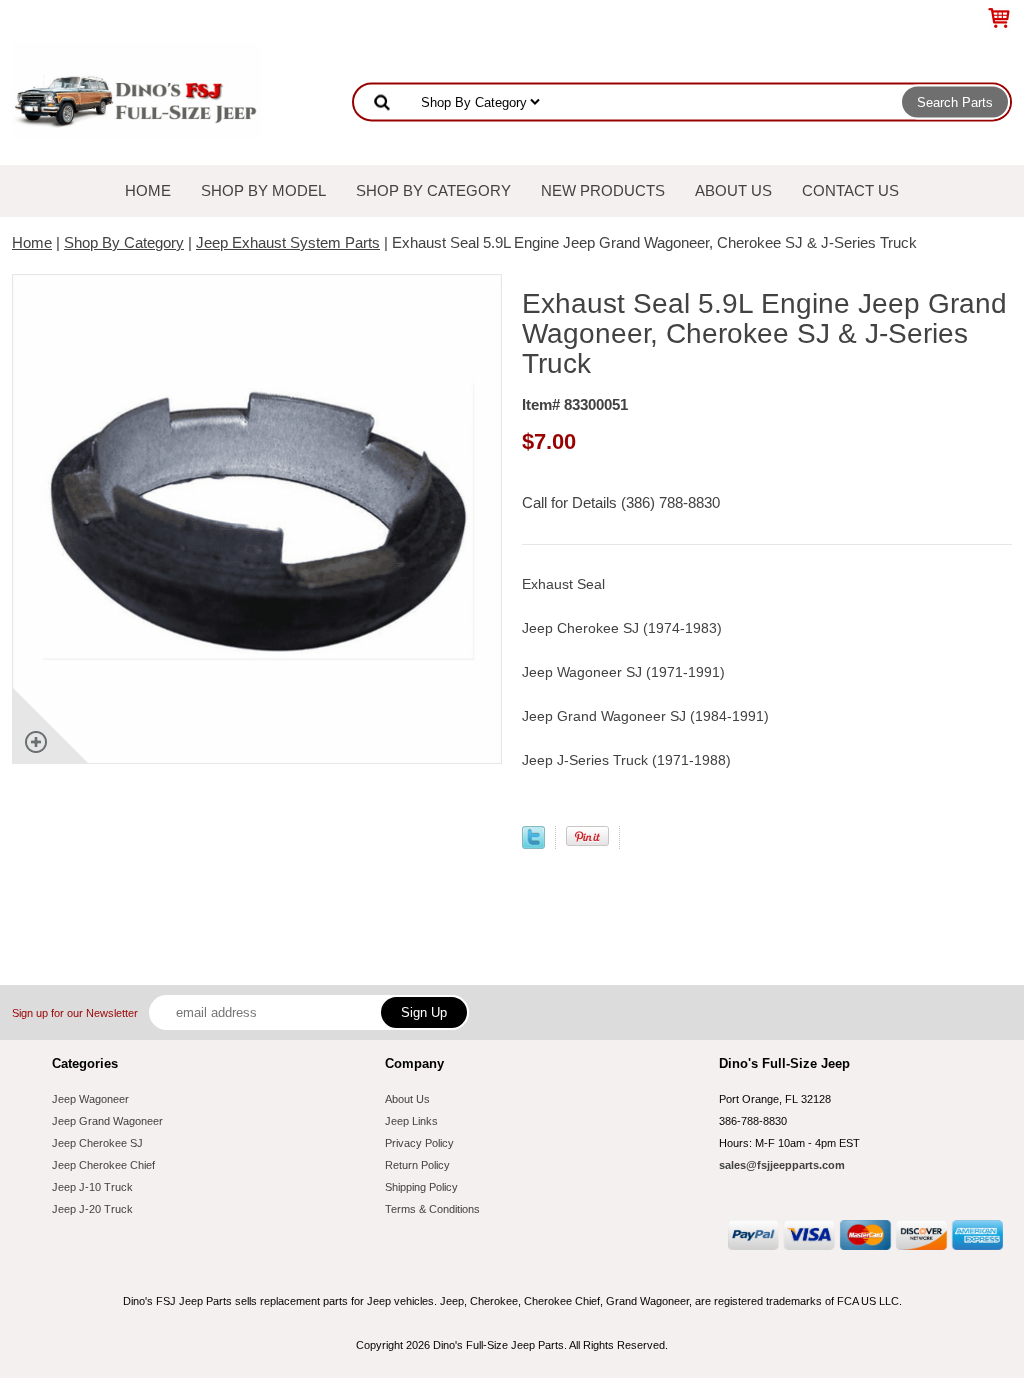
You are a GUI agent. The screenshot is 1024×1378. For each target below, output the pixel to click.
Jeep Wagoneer (90, 1099)
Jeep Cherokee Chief (103, 1165)
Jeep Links (411, 1121)
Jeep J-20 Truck (92, 1209)
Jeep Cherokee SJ (97, 1143)
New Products (603, 190)
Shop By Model (263, 190)
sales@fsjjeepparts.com (782, 1165)
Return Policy (417, 1165)
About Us (733, 190)
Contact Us (850, 190)
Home (148, 190)
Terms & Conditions (432, 1209)
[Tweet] (533, 843)
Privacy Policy (419, 1143)
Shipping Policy (421, 1187)
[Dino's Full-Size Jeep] (137, 88)
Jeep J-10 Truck (92, 1187)
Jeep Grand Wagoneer (107, 1121)
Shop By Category (433, 190)
